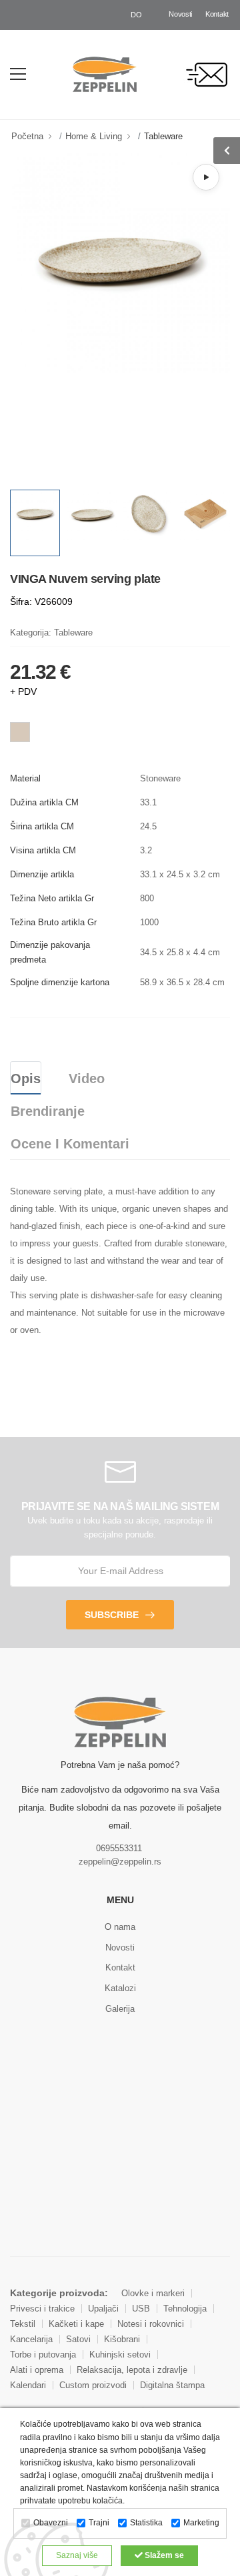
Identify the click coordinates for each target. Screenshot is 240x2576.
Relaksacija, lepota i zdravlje (132, 2370)
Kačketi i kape (76, 2324)
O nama (120, 1927)
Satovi (78, 2339)
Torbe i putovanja (43, 2355)
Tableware (163, 136)
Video (87, 1078)
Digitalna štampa (172, 2385)
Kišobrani (122, 2339)
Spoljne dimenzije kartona (60, 982)
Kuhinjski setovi (120, 2355)
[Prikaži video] (206, 177)
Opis (26, 1078)
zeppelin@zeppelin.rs (120, 1862)
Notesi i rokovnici (151, 2324)
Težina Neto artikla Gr (52, 898)
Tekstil (23, 2324)
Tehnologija (185, 2309)
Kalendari (28, 2385)
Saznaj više (77, 2555)
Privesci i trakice (42, 2309)
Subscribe (112, 1615)
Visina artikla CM (43, 850)
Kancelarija (31, 2339)
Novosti (180, 14)
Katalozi (120, 1988)
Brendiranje (48, 1111)
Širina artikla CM (42, 826)
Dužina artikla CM (44, 802)
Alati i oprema (37, 2370)
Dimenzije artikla (42, 874)
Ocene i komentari (70, 1144)
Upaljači (103, 2309)
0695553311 (119, 1848)
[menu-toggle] (18, 74)
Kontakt (217, 14)
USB (141, 2309)
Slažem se (163, 2555)
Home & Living (94, 136)
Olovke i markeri (153, 2293)
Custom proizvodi (93, 2385)
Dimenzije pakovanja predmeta (50, 952)
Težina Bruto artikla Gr (53, 922)
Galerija (120, 2009)
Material (25, 778)
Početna (27, 136)
